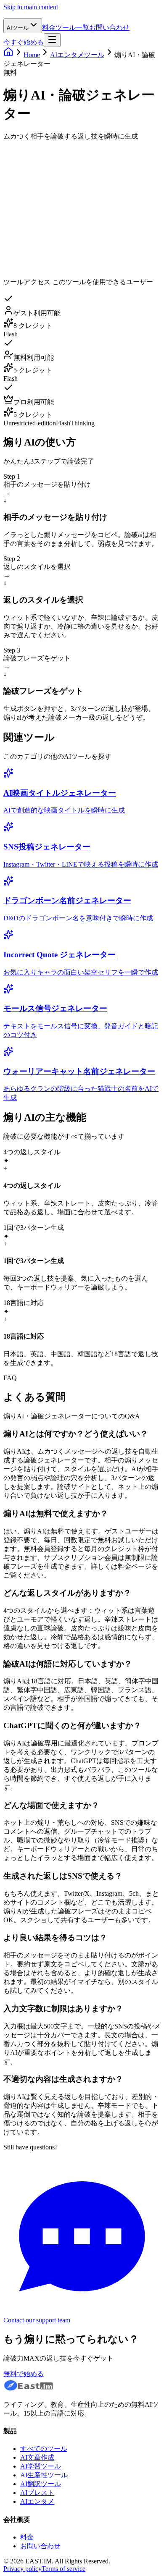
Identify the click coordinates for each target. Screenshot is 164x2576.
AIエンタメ (37, 2501)
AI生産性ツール (44, 2475)
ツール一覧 (72, 28)
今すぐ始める (24, 42)
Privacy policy (22, 2569)
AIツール (18, 28)
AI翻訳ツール (41, 2484)
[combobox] (63, 190)
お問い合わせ (109, 28)
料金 (49, 28)
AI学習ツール (41, 2466)
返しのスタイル (31, 191)
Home (32, 55)
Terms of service (63, 2569)
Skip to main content (31, 7)
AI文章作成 (37, 2457)
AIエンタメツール (77, 55)
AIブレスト (37, 2493)
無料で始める (24, 2374)
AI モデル (30, 218)
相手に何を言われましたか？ (50, 150)
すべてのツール (44, 2449)
